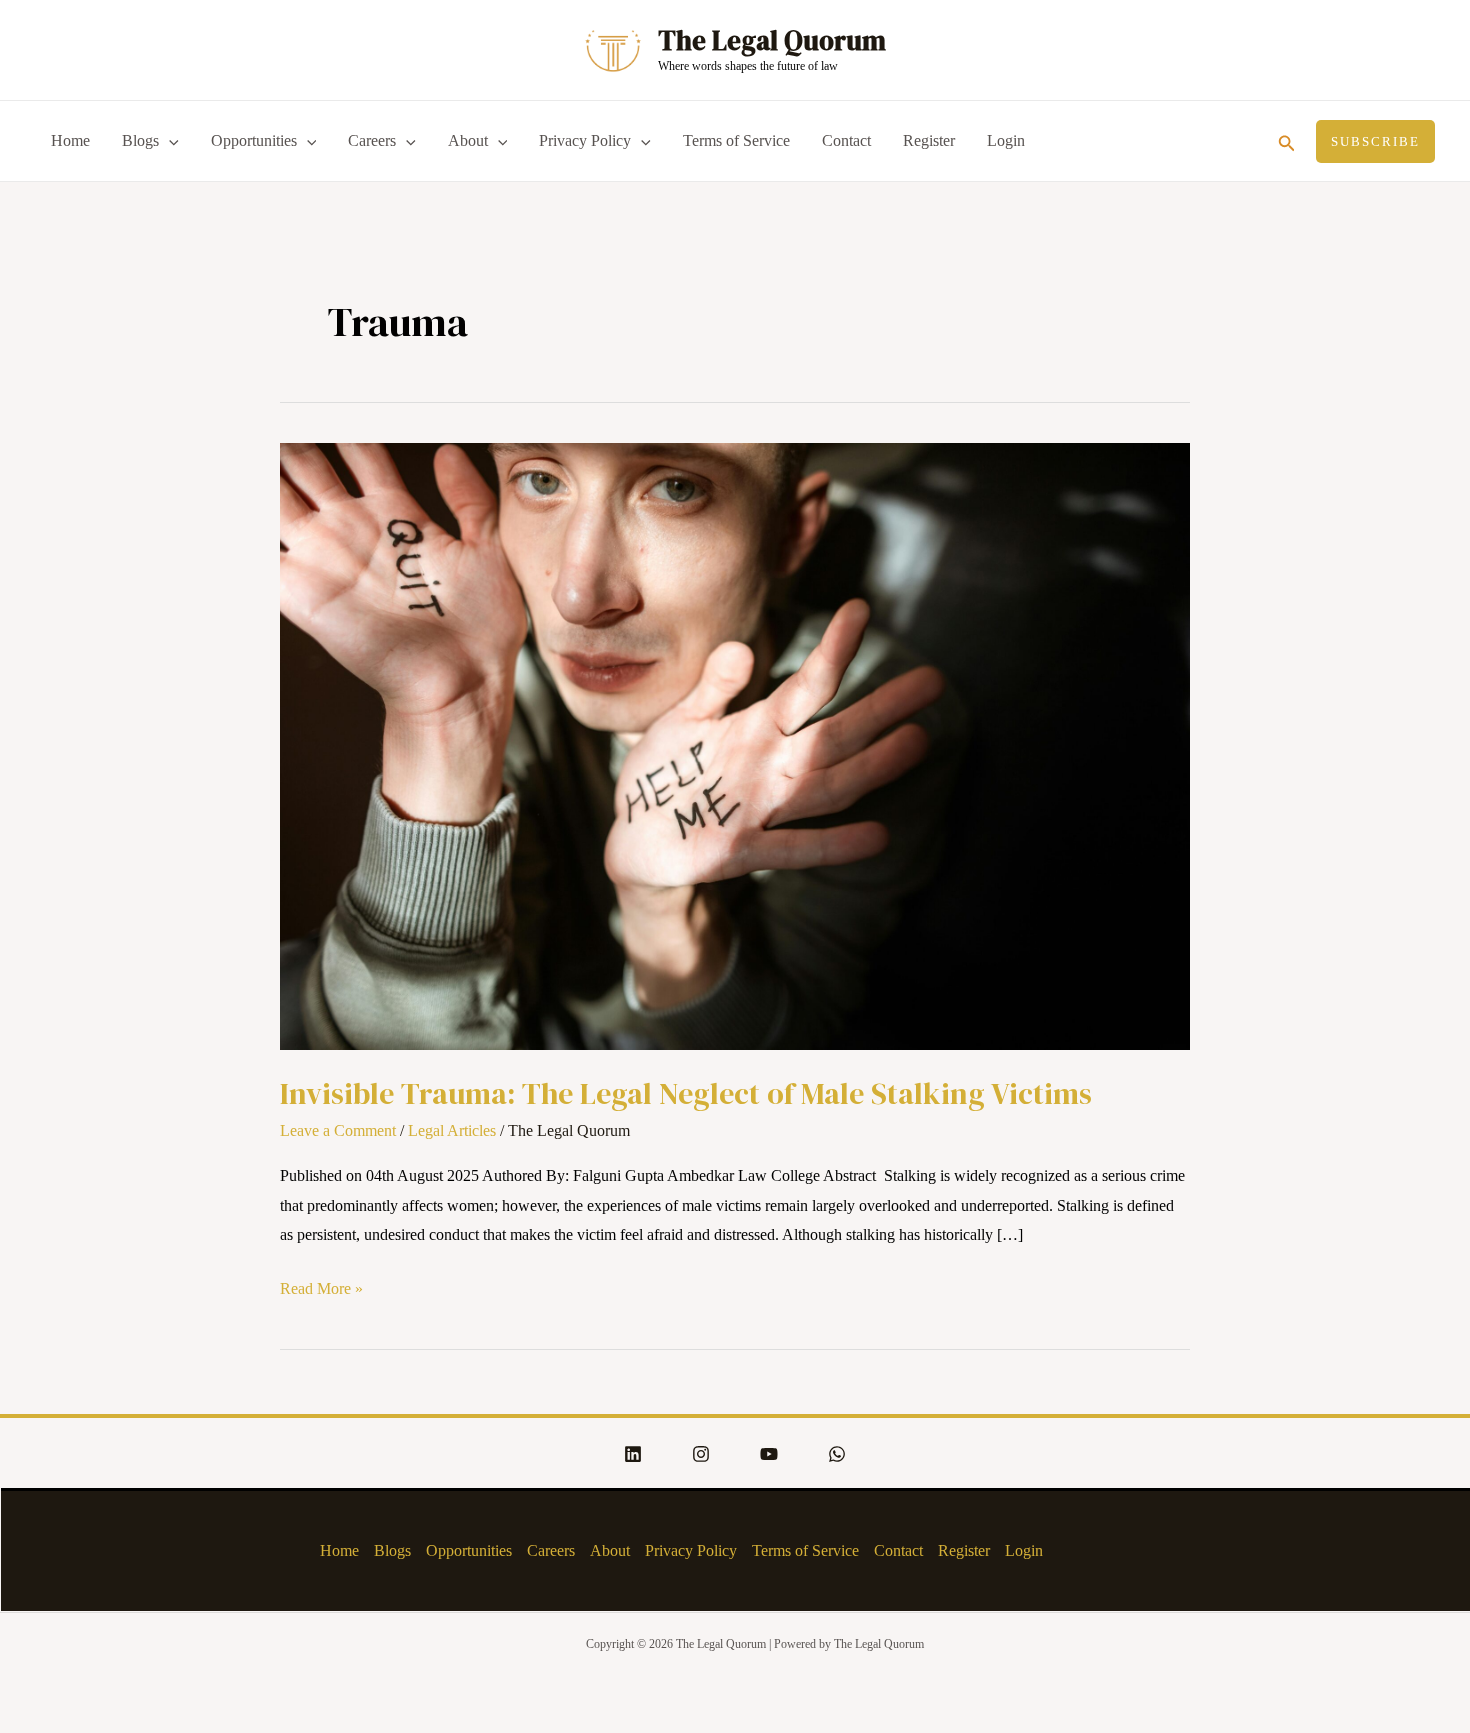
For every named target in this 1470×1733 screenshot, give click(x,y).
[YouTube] (769, 1454)
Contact (846, 140)
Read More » (321, 1285)
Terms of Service (736, 140)
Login (1006, 140)
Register (929, 140)
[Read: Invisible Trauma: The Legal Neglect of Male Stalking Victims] (735, 744)
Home (70, 140)
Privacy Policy (585, 140)
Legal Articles (452, 1130)
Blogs (140, 140)
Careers (372, 140)
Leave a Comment (338, 1130)
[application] (169, 141)
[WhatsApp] (837, 1454)
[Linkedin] (633, 1454)
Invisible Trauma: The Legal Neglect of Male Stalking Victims (686, 1093)
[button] (1287, 141)
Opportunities (254, 140)
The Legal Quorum (772, 40)
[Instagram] (701, 1454)
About (468, 140)
